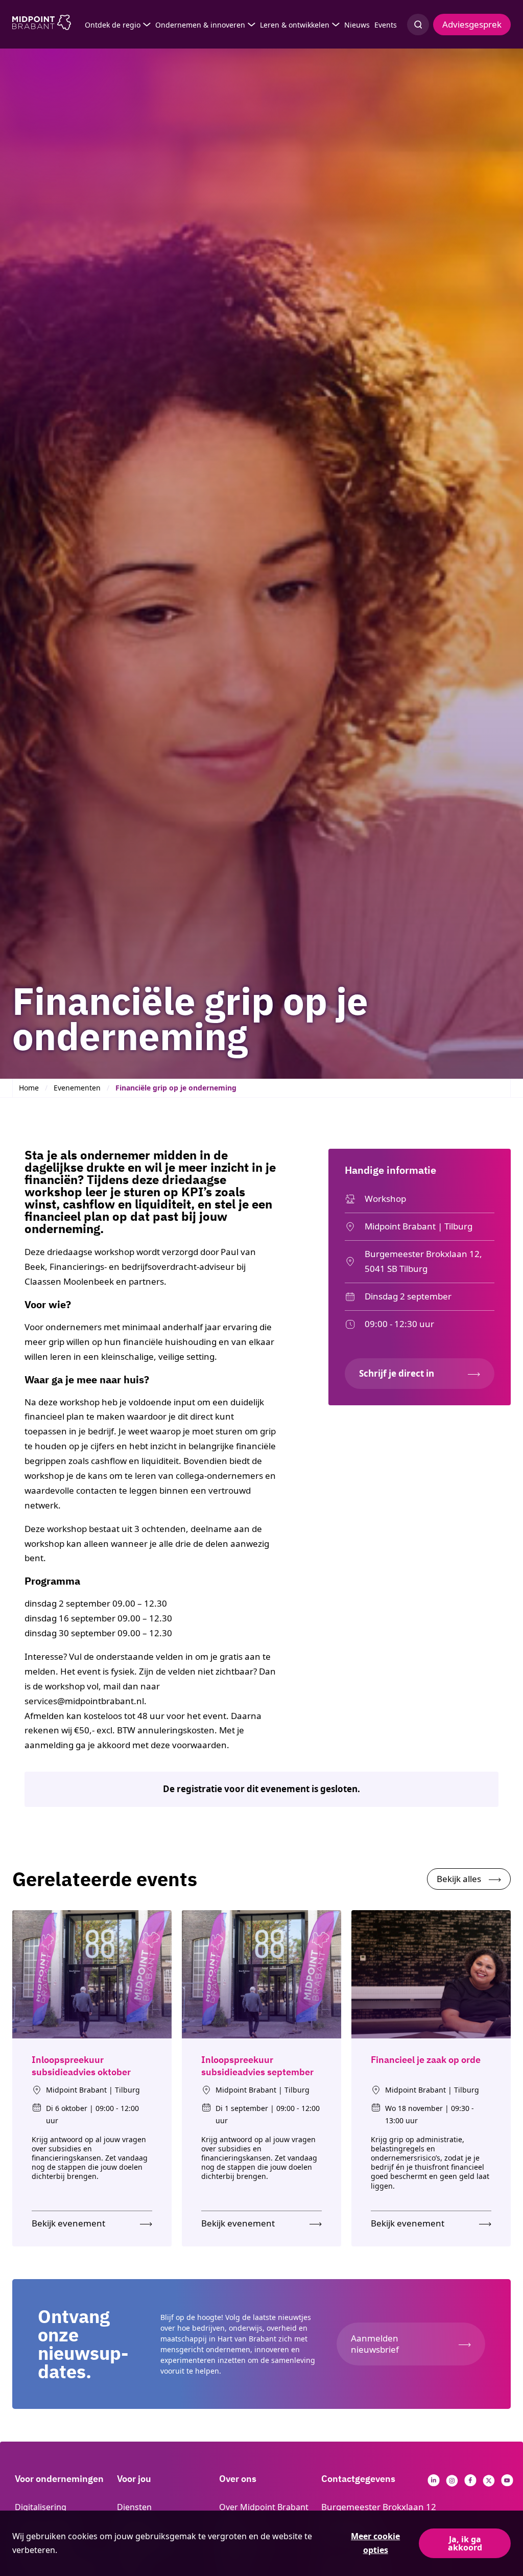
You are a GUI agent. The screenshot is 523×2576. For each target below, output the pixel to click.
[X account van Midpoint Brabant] (489, 2483)
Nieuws (357, 25)
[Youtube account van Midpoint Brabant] (507, 2483)
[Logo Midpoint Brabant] (42, 25)
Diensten (134, 2507)
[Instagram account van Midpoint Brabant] (452, 2483)
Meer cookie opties (375, 2543)
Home (29, 1088)
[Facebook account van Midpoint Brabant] (470, 2483)
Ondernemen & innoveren (200, 25)
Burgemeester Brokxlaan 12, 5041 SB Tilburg (423, 1261)
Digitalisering (41, 2507)
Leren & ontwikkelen (295, 25)
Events (386, 25)
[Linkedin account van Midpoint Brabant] (434, 2483)
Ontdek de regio (113, 25)
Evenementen (77, 1088)
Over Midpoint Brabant (264, 2507)
